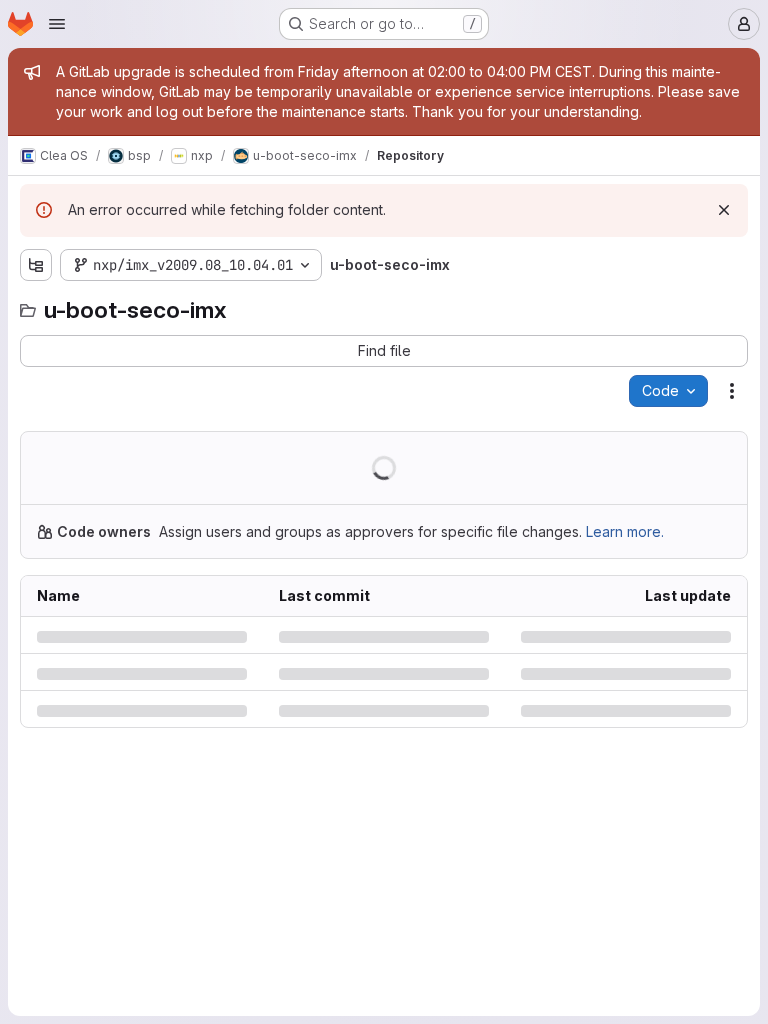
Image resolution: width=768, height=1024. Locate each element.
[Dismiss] (724, 210)
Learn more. (625, 531)
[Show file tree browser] (36, 265)
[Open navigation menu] (57, 24)
